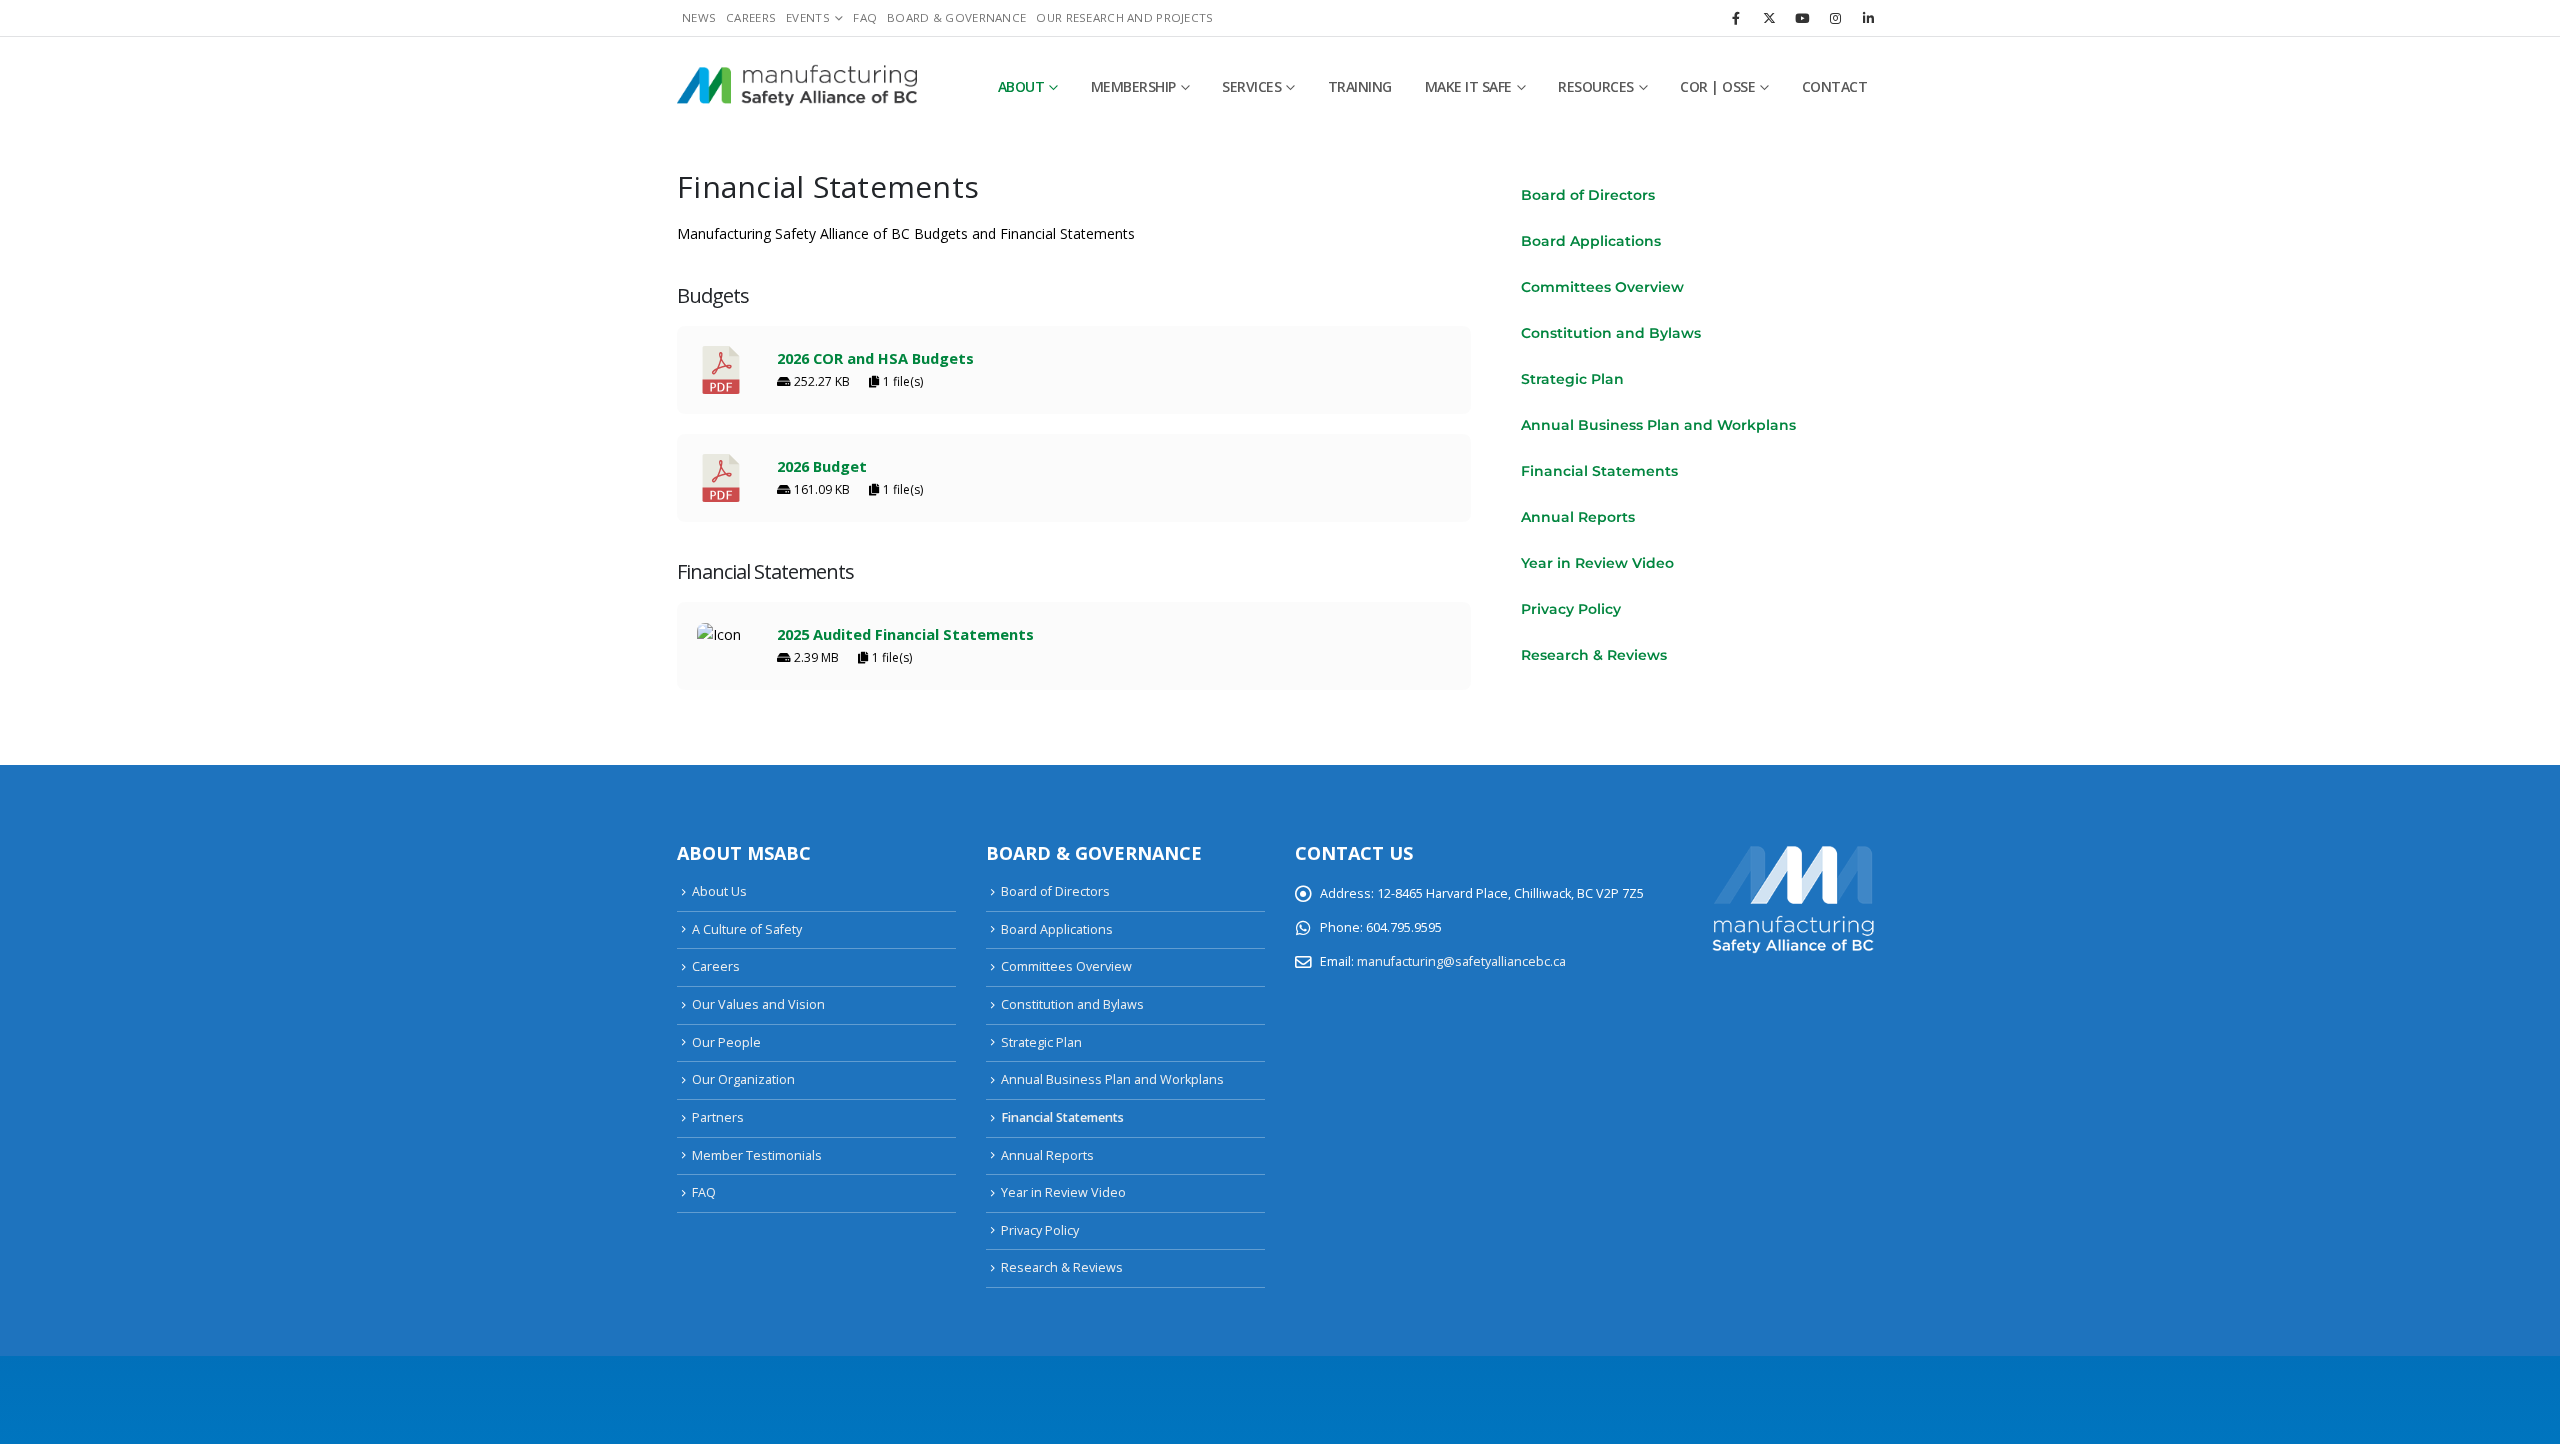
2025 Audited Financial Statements (905, 634)
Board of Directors (1588, 195)
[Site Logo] (797, 87)
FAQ (865, 17)
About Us (719, 891)
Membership (1133, 86)
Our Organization (743, 1079)
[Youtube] (1802, 18)
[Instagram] (1835, 18)
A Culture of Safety (747, 929)
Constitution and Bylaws (1611, 333)
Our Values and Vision (758, 1004)
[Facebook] (1736, 18)
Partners (718, 1117)
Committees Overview (1602, 287)
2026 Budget (822, 466)
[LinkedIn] (1868, 18)
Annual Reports (1578, 517)
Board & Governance (956, 17)
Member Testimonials (757, 1155)
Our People (726, 1042)
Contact (1835, 86)
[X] (1769, 18)
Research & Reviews (1594, 655)
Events (808, 17)
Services (1251, 86)
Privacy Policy (1571, 609)
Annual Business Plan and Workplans (1658, 425)
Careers (751, 17)
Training (1360, 86)
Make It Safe (1468, 86)
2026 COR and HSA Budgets (875, 358)
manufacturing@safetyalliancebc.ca (1461, 961)
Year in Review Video (1597, 563)
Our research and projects (1124, 17)
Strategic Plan (1572, 379)
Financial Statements (1599, 471)
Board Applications (1591, 241)
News (699, 17)
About (1021, 86)
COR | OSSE (1717, 86)
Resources (1596, 86)
